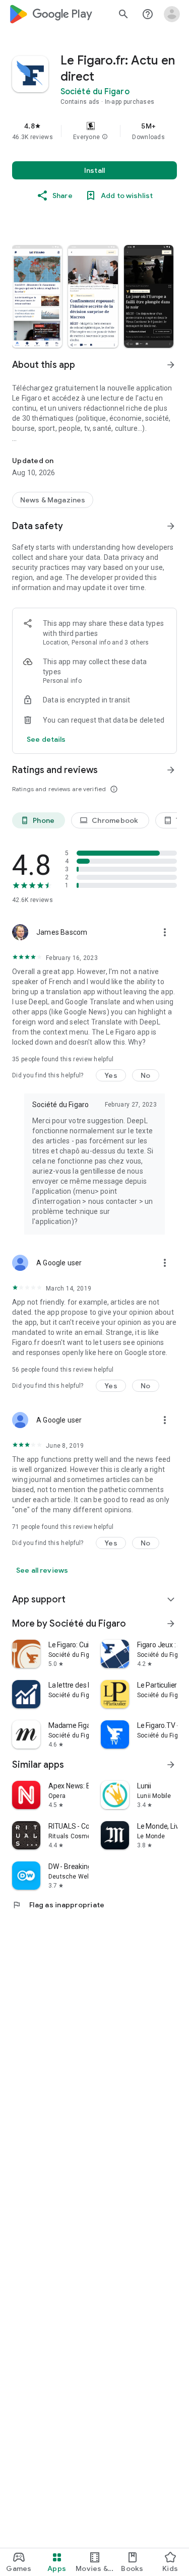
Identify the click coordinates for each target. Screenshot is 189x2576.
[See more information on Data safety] (171, 526)
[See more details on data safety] (46, 739)
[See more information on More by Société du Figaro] (171, 1624)
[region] (94, 131)
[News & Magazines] (53, 500)
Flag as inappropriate (58, 1905)
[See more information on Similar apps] (171, 1765)
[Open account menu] (172, 14)
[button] (105, 137)
